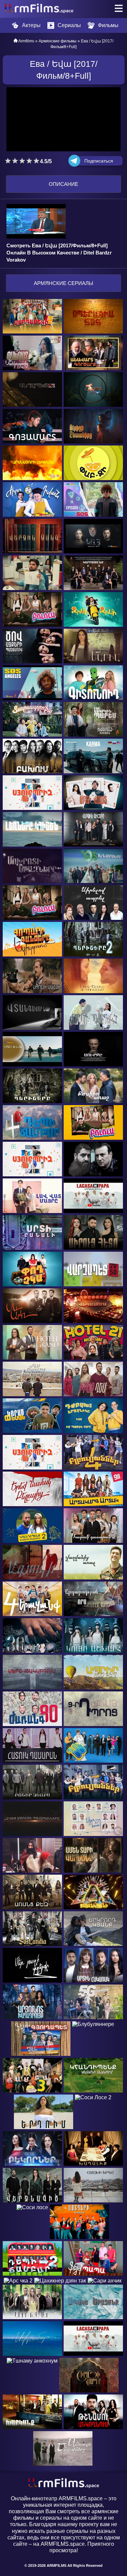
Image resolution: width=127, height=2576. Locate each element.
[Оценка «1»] (8, 161)
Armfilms (26, 41)
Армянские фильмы (58, 41)
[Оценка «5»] (36, 161)
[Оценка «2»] (15, 161)
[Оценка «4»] (29, 161)
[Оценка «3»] (22, 161)
